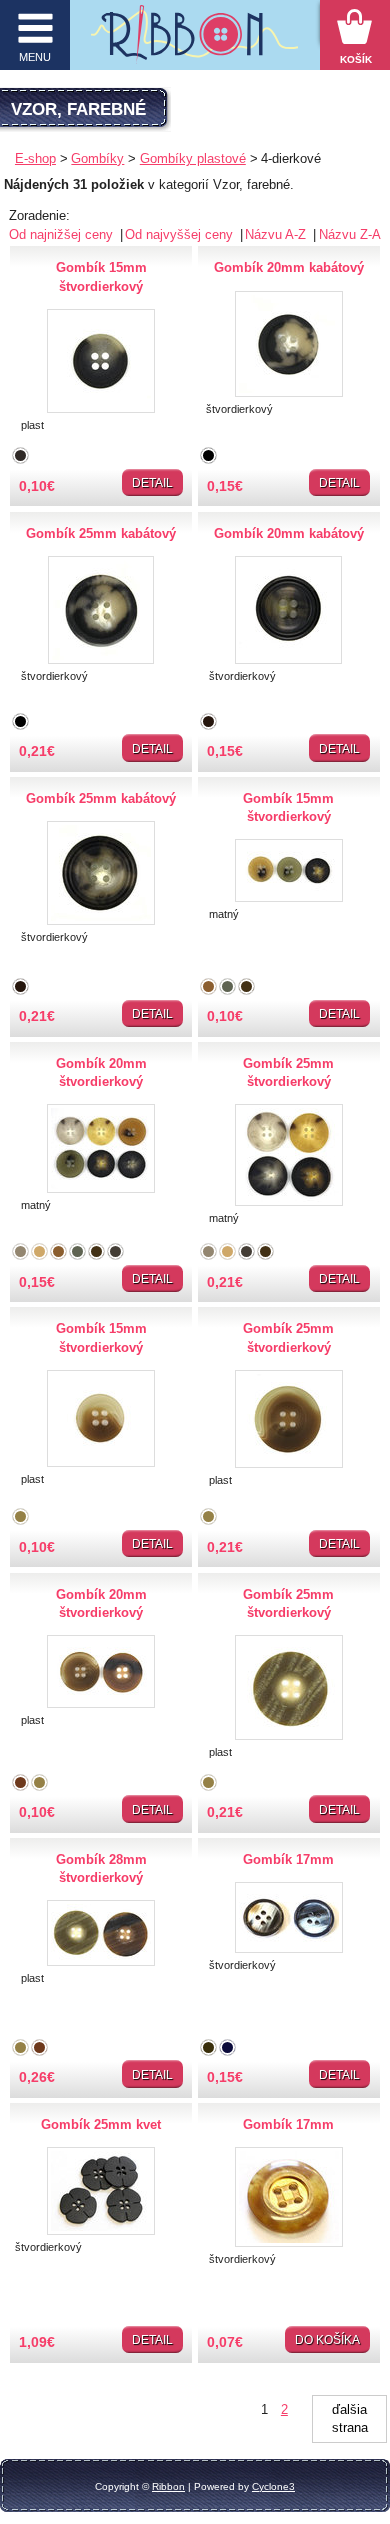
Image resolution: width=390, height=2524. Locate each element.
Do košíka (327, 2340)
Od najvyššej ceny (181, 234)
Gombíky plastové (193, 158)
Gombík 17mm (288, 1859)
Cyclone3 (273, 2486)
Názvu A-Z (277, 234)
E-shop (35, 158)
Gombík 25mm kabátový (101, 533)
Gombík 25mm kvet (101, 2124)
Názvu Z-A (350, 234)
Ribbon (168, 2486)
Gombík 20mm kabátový (289, 267)
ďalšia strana (350, 2418)
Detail (152, 483)
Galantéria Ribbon (194, 40)
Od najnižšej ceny (63, 234)
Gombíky (97, 158)
